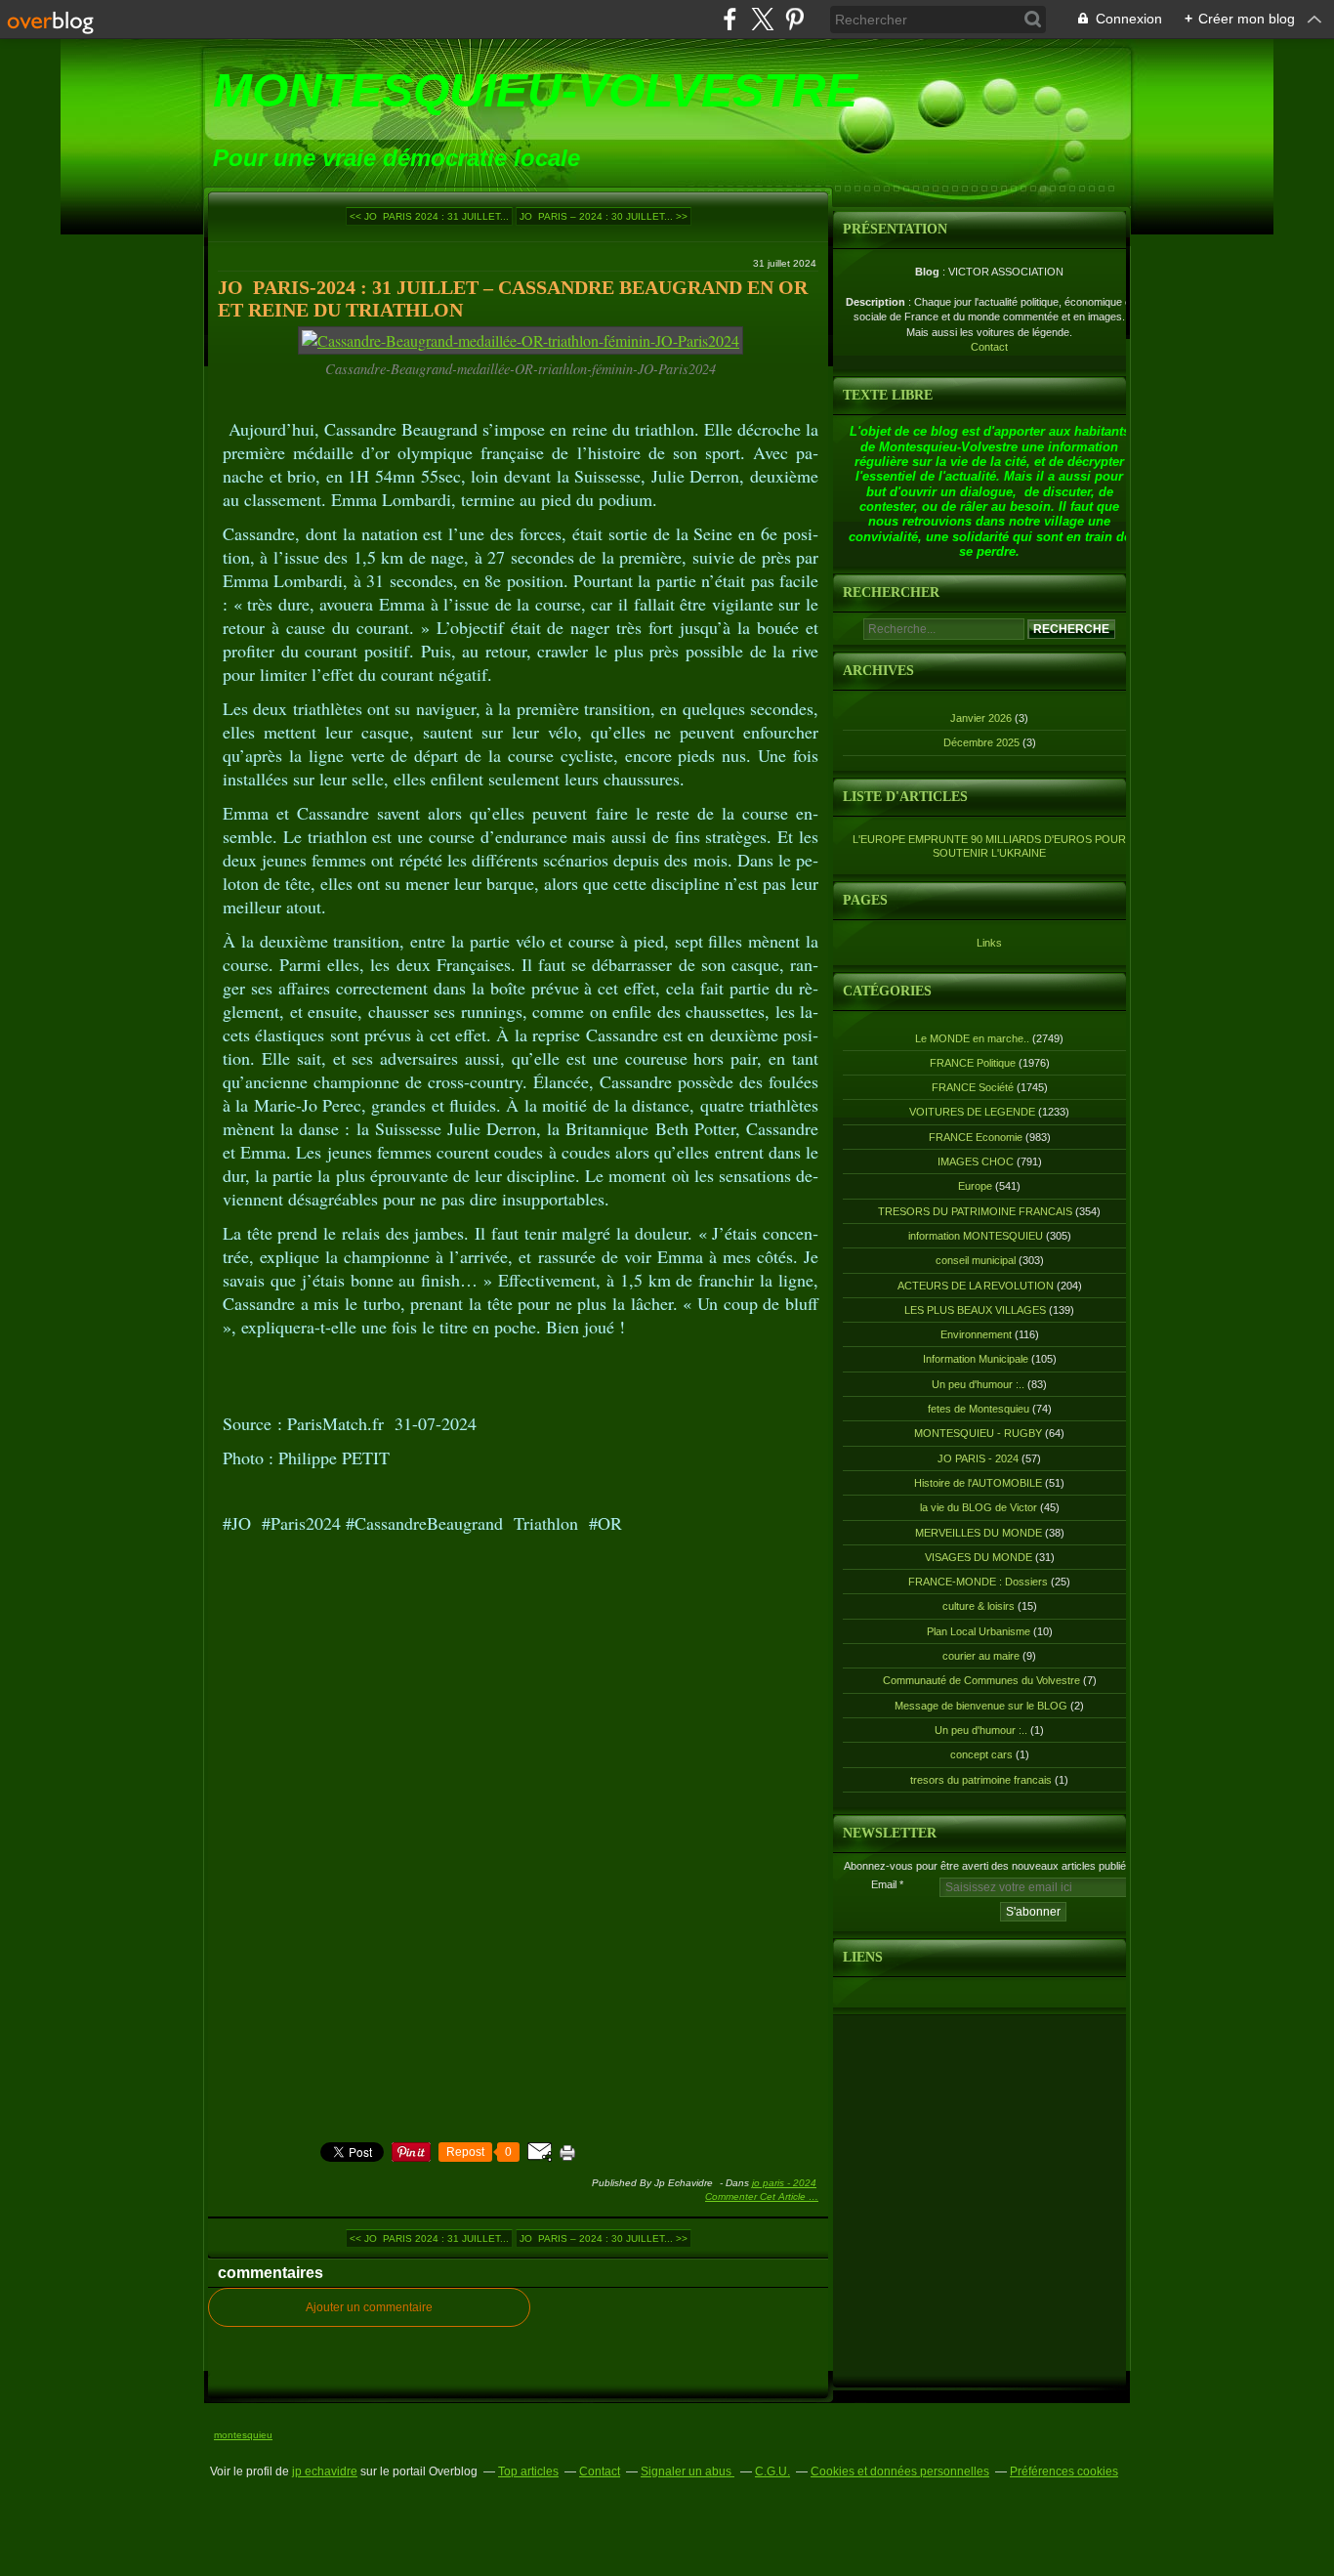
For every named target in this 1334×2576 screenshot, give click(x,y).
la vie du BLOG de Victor (979, 1507)
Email (884, 1884)
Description (877, 302)
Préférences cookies (1064, 2471)
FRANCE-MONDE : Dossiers (978, 1582)
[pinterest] (794, 19)
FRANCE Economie (976, 1137)
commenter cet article (757, 2196)
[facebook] (730, 19)
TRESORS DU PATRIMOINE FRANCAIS (975, 1211)
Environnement (976, 1334)
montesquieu (243, 2435)
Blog (927, 272)
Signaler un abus (688, 2471)
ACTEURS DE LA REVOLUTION (976, 1286)
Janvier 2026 (982, 718)
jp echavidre (325, 2471)
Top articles (528, 2471)
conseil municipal (976, 1260)
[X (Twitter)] (762, 19)
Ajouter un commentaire (369, 2307)
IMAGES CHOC (976, 1161)
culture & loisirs (979, 1606)
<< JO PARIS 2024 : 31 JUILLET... (429, 216)
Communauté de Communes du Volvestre (981, 1680)
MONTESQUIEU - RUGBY (978, 1433)
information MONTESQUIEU (976, 1236)
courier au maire (981, 1656)
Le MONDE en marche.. (972, 1038)
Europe (975, 1186)
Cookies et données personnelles (900, 2471)
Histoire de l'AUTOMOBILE (978, 1483)
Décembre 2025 (983, 742)
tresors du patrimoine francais (981, 1780)
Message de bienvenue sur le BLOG (981, 1706)
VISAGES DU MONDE (979, 1557)
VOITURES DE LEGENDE (972, 1112)
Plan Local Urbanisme (979, 1631)
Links (989, 943)
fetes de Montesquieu (979, 1409)
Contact (989, 347)
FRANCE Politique (973, 1063)
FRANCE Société (973, 1087)
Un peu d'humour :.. (978, 1384)
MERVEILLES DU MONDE (979, 1533)
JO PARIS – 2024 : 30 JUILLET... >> (604, 216)
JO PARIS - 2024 (784, 2183)
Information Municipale (976, 1359)
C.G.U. (772, 2471)
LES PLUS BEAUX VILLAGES (975, 1310)
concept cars (981, 1754)
